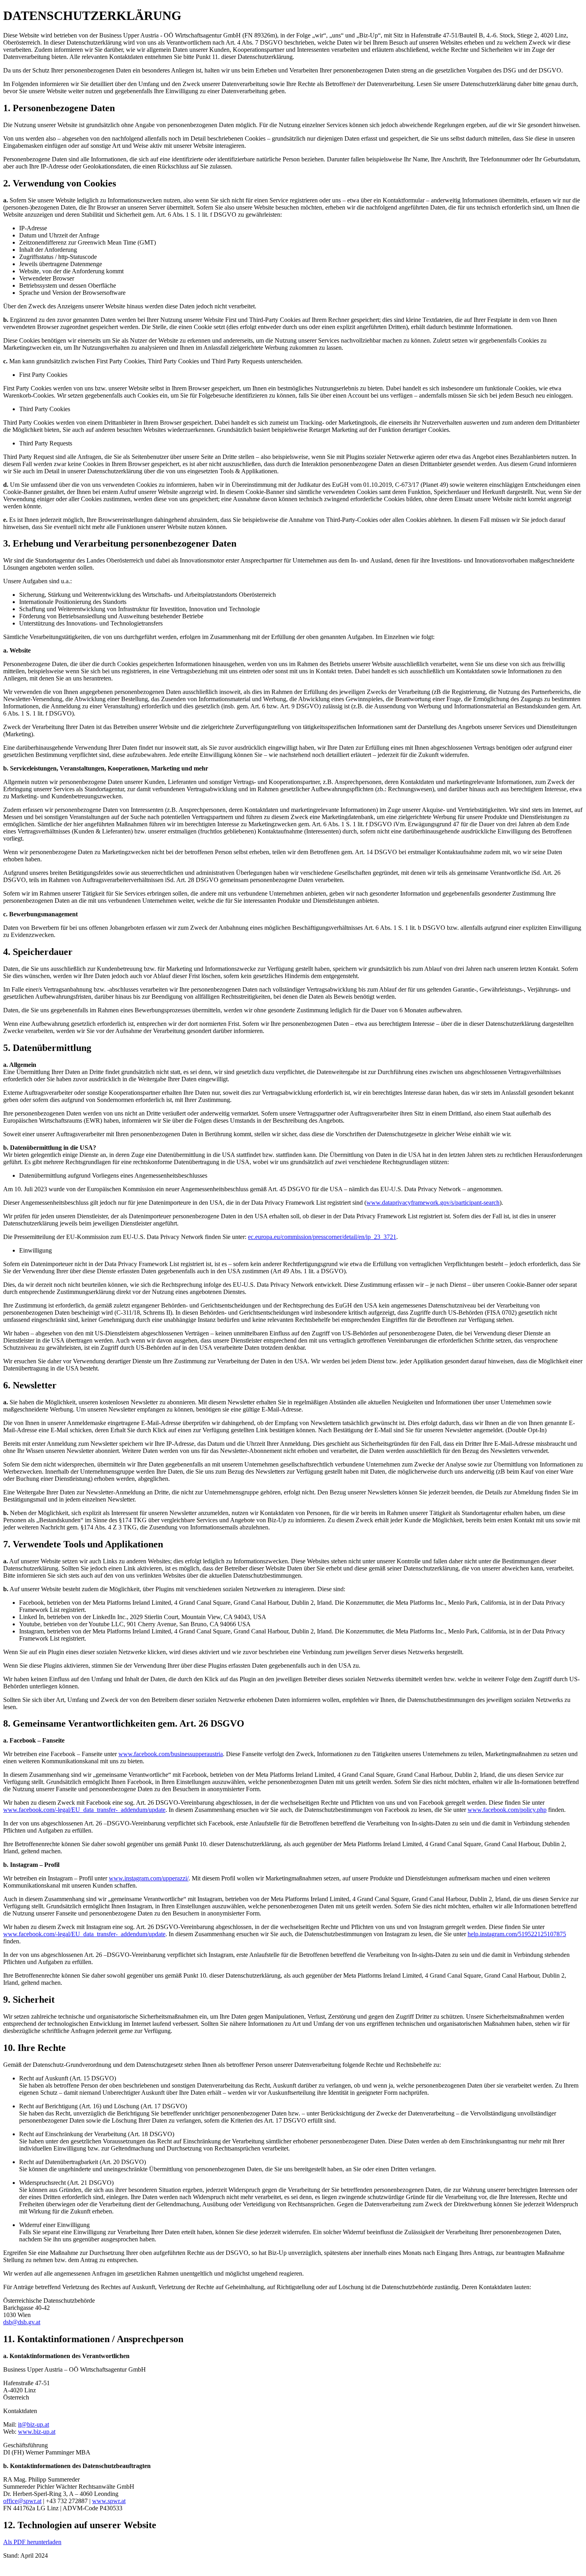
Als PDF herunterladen (32, 2542)
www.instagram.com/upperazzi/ (149, 1878)
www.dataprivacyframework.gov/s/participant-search (433, 1203)
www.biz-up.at (37, 2432)
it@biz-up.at (33, 2424)
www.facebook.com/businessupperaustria (171, 1754)
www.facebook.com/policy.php (507, 1810)
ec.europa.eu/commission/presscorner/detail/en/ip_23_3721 (322, 1237)
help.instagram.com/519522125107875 (517, 1934)
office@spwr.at (22, 2501)
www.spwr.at (109, 2501)
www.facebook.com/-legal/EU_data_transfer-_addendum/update (84, 1810)
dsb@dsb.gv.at (22, 2322)
